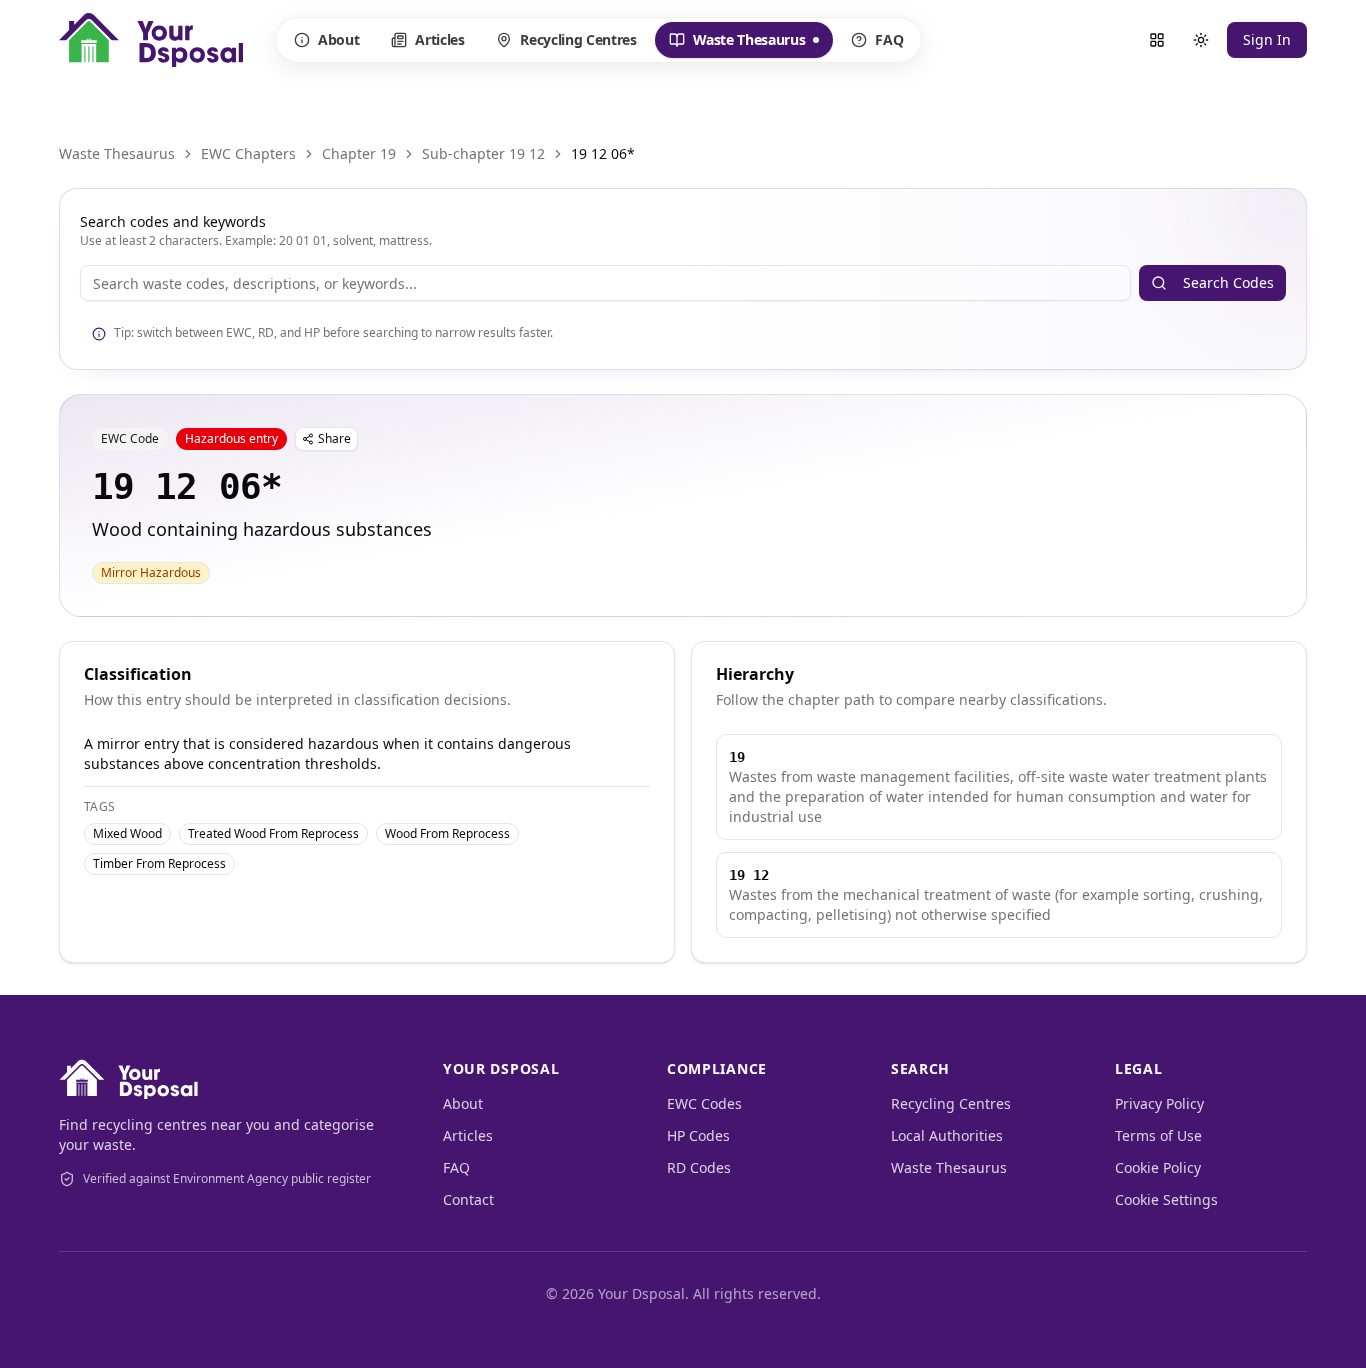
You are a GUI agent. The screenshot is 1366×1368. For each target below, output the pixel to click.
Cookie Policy (1158, 1167)
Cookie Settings (1166, 1199)
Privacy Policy (1159, 1103)
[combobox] (605, 283)
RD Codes (699, 1167)
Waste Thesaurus (737, 44)
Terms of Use (1158, 1135)
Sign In (1267, 39)
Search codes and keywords (173, 221)
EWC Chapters (248, 153)
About (338, 39)
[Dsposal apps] (1157, 40)
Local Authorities (947, 1135)
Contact (468, 1199)
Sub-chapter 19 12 (483, 153)
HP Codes (698, 1135)
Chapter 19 (359, 153)
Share (334, 438)
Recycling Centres (578, 39)
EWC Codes (704, 1103)
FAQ (889, 39)
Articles (439, 39)
